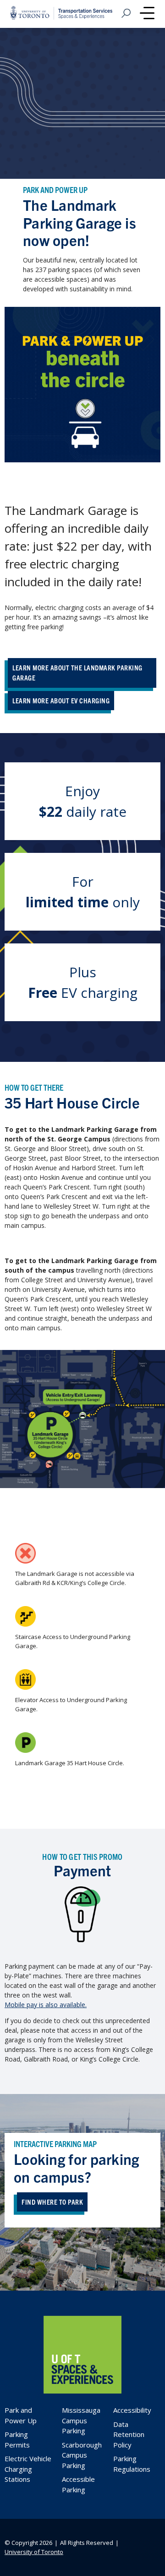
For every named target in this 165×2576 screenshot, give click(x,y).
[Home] (82, 2391)
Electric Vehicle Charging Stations (28, 2469)
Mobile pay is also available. (46, 2005)
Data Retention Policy (129, 2434)
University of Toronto (34, 2552)
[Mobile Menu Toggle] (147, 14)
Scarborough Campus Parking (82, 2455)
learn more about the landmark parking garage (77, 673)
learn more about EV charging (61, 700)
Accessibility (132, 2410)
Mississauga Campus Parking (81, 2420)
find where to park (52, 2202)
